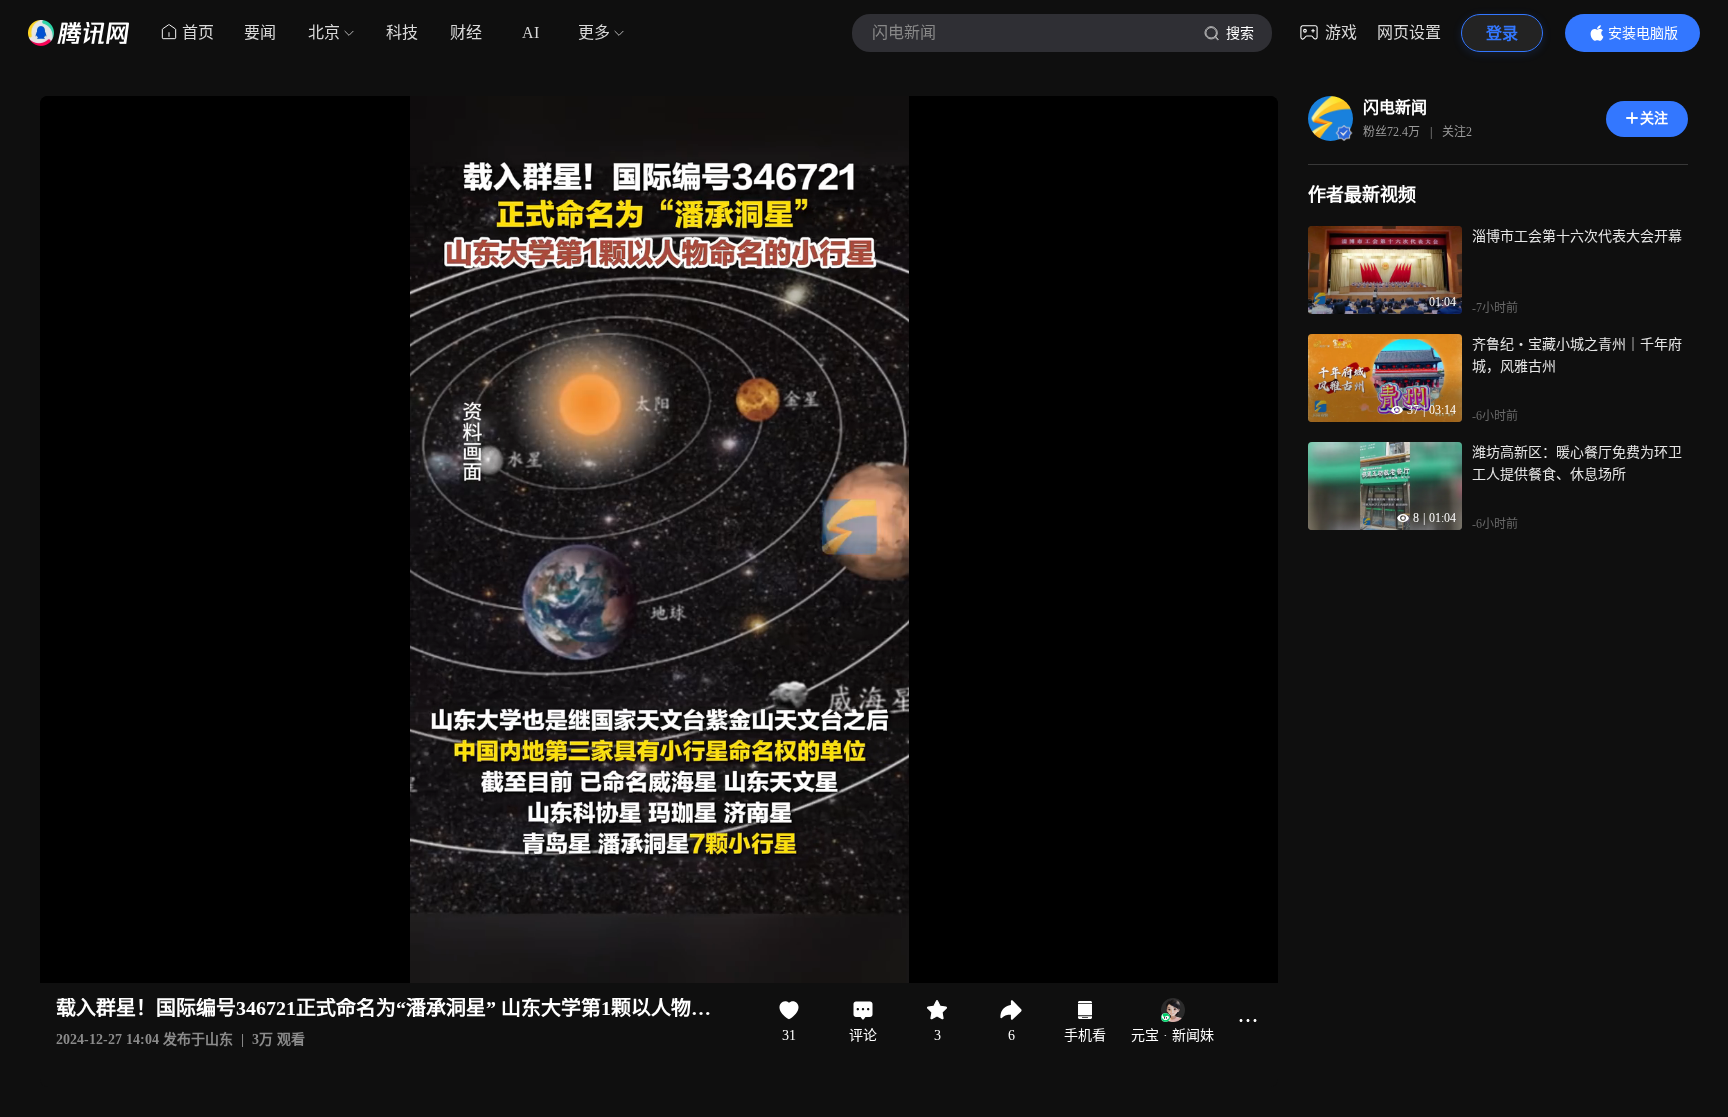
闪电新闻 (1395, 107)
